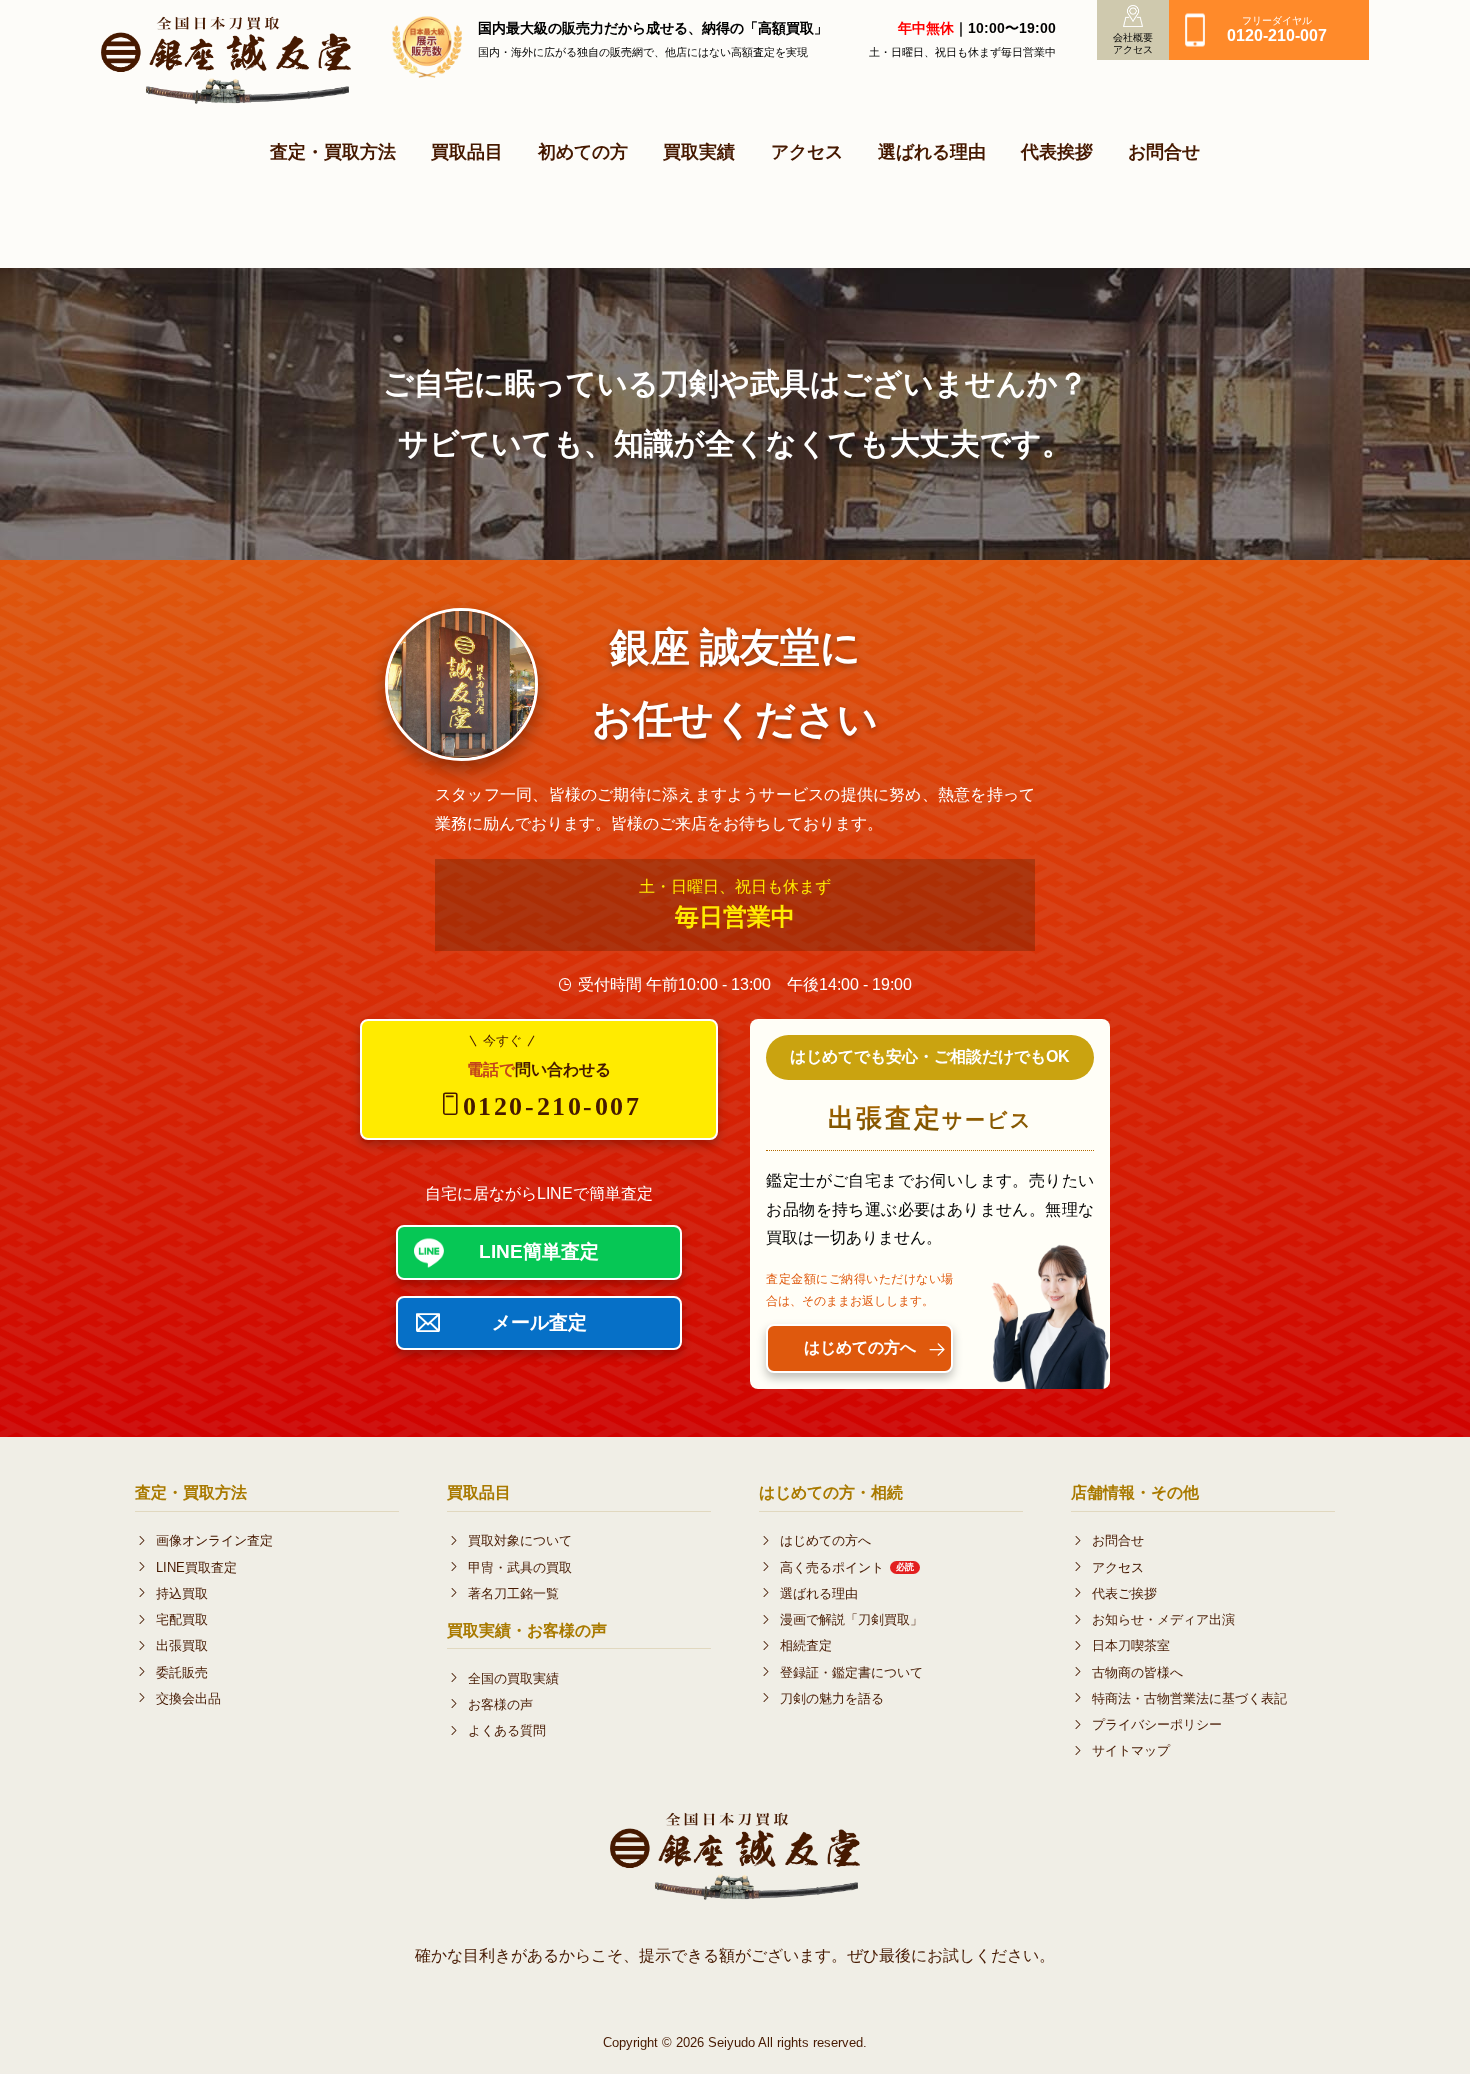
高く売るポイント (847, 1567)
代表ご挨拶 (1124, 1593)
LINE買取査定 (196, 1567)
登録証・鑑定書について (851, 1672)
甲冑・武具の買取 (520, 1567)
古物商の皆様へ (1137, 1672)
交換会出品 (188, 1698)
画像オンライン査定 (214, 1540)
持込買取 (182, 1593)
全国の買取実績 (513, 1678)
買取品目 (467, 151)
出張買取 (182, 1645)
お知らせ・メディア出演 (1163, 1619)
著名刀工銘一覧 (513, 1593)
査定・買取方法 (333, 151)
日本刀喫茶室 (1131, 1645)
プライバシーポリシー (1157, 1724)
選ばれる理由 (932, 151)
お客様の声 (500, 1704)
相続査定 (806, 1645)
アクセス (807, 151)
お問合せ (1164, 151)
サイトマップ (1131, 1750)
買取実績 (699, 151)
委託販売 (182, 1672)
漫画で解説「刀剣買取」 (851, 1619)
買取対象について (520, 1540)
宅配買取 (182, 1619)
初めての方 (583, 151)
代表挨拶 (1057, 151)
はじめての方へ (825, 1540)
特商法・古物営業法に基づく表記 (1189, 1698)
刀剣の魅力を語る (832, 1698)
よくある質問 (507, 1730)
